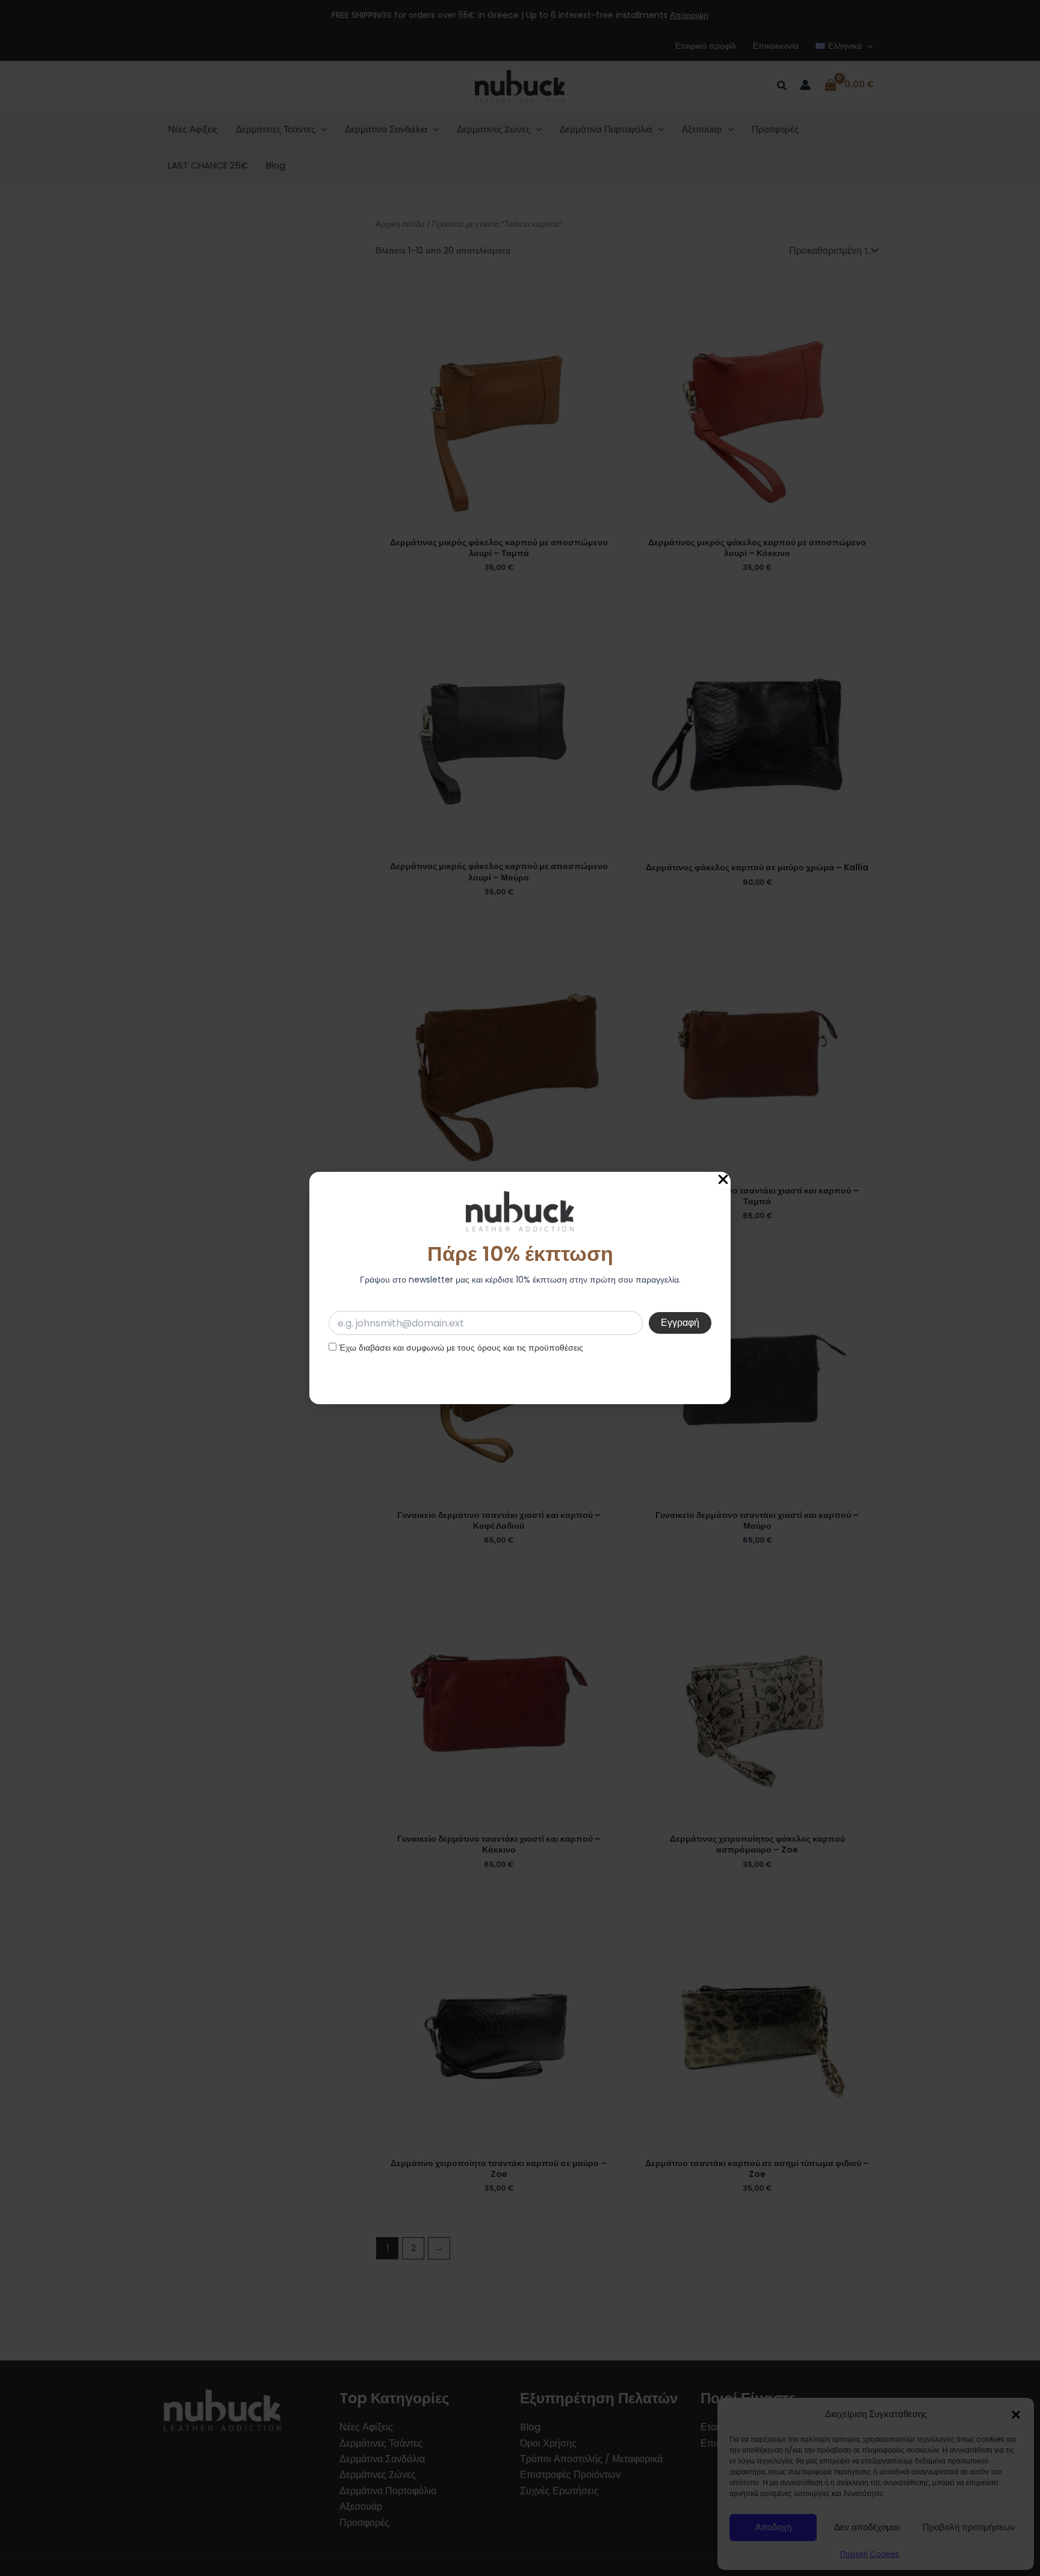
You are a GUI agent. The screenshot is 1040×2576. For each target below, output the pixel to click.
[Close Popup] (723, 1180)
